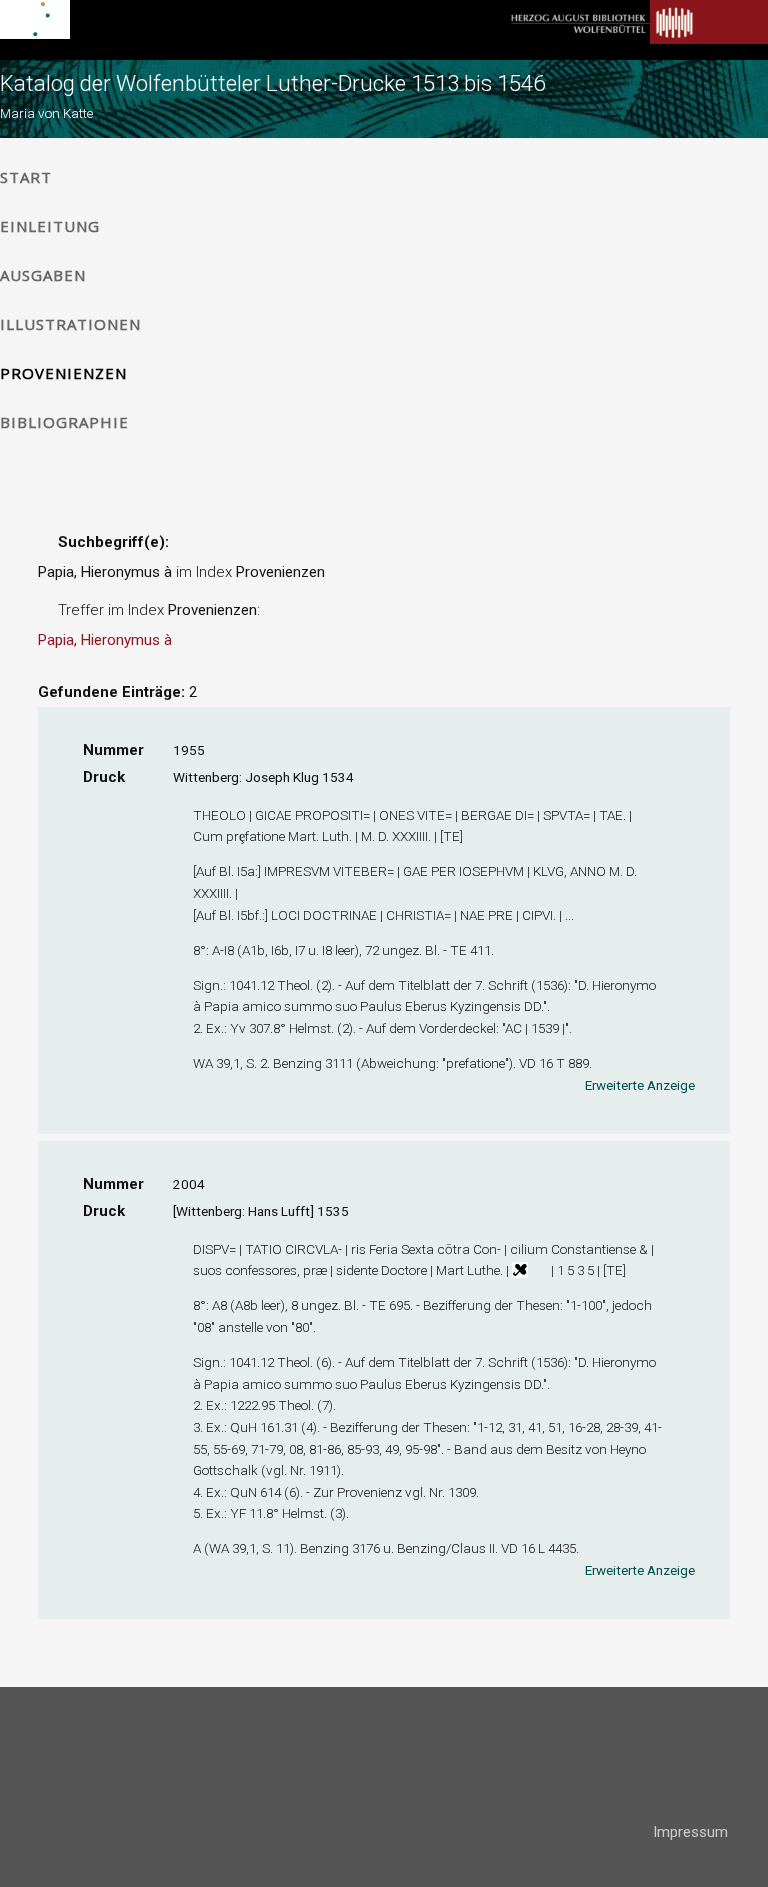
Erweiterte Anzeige (640, 1085)
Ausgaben (43, 275)
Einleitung (50, 226)
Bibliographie (64, 422)
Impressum (690, 1832)
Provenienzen (63, 373)
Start (26, 177)
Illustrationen (70, 324)
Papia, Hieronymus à (105, 640)
